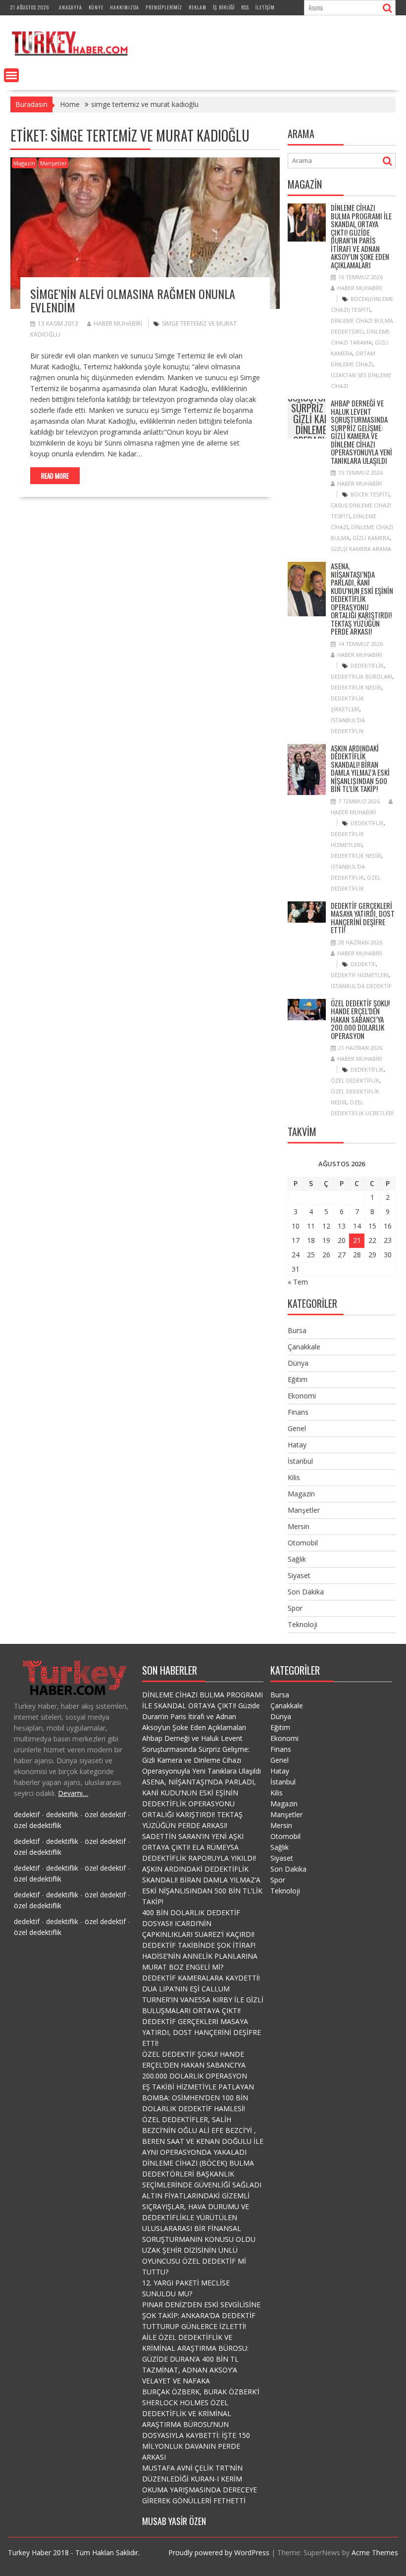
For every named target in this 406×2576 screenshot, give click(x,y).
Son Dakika (306, 1592)
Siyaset (299, 1575)
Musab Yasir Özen (174, 2521)
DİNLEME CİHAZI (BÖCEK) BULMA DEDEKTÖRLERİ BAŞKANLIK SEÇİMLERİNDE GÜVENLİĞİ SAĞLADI (202, 2174)
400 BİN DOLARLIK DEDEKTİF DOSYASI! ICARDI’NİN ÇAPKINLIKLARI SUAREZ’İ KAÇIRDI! (198, 1923)
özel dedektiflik (355, 1080)
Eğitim (298, 1379)
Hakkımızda (125, 7)
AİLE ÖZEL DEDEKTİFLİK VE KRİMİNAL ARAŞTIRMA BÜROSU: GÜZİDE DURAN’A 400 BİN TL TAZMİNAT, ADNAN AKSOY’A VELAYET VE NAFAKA (195, 2359)
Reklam (198, 7)
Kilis (294, 1477)
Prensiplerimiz (164, 7)
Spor (295, 1608)
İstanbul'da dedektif (361, 986)
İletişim (265, 7)
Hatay (297, 1445)
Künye (96, 7)
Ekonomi (302, 1396)
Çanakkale (304, 1347)
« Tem (298, 1282)
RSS (245, 7)
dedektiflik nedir (356, 687)
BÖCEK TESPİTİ (370, 494)
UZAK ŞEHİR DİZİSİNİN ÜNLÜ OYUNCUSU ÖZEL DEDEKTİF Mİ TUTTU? (194, 2261)
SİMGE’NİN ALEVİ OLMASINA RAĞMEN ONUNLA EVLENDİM (133, 300)
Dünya (298, 1363)
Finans (298, 1412)
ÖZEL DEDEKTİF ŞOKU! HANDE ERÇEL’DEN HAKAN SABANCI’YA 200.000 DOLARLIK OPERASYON (360, 1019)
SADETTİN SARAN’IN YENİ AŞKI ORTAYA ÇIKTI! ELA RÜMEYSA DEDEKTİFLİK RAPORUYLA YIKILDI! (199, 1847)
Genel (297, 1428)
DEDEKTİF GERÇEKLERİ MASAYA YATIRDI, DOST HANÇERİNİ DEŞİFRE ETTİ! (363, 918)
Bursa (297, 1330)
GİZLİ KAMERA (371, 538)
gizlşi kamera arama (361, 549)
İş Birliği (224, 7)
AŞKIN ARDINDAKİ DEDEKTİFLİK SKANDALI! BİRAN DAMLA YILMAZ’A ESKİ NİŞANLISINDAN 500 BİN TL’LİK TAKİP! (360, 768)
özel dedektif (105, 1814)
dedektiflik (367, 666)
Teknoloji (303, 1624)
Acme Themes (375, 2552)
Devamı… (73, 1793)
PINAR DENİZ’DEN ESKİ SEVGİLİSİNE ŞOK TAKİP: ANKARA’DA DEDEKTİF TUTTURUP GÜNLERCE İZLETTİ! (201, 2315)
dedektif (363, 964)
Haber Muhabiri (118, 323)
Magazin (24, 163)
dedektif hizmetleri (360, 975)
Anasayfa (71, 7)
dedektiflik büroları (361, 676)
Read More (55, 476)
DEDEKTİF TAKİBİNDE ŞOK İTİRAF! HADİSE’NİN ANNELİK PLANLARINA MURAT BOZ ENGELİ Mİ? (200, 1956)
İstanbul (300, 1461)
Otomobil (303, 1543)
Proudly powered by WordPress (219, 2552)
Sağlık (297, 1559)
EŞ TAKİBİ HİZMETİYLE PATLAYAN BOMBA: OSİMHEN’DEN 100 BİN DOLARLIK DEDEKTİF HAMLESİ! (198, 2098)
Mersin (299, 1526)
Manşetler (53, 163)
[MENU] (11, 75)
